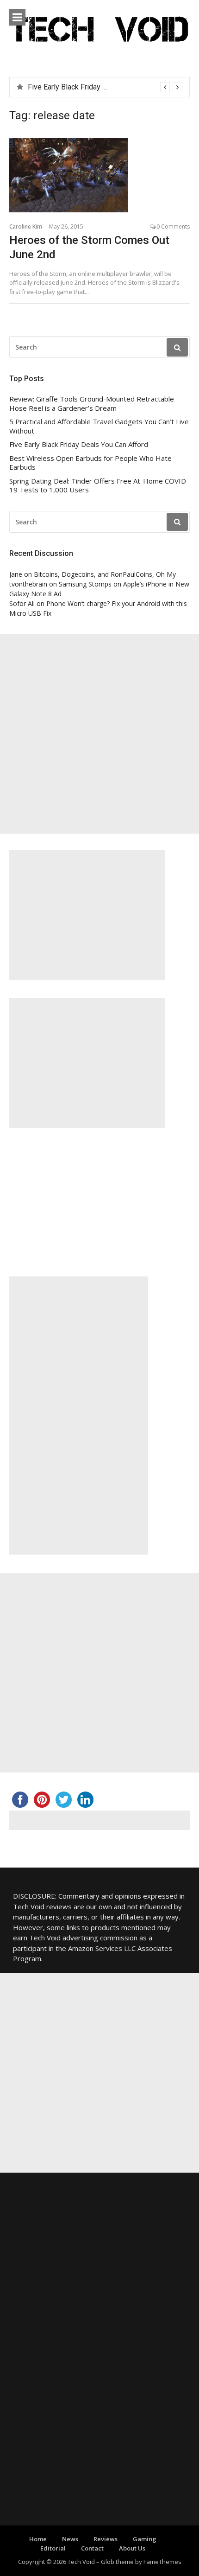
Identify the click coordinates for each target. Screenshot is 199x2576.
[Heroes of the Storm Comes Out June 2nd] (99, 175)
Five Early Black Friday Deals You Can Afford (99, 87)
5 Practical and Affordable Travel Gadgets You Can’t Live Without (99, 426)
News (70, 2539)
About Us (132, 2548)
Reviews (106, 2539)
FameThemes (162, 2562)
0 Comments (173, 226)
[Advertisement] (99, 734)
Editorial (53, 2548)
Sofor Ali (22, 603)
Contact (92, 2548)
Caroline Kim (26, 226)
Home (38, 2539)
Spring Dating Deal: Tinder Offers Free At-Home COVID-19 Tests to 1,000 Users (99, 486)
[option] (105, 87)
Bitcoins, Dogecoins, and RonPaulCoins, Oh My (105, 574)
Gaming (145, 2539)
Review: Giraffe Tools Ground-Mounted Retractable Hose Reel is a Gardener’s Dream (92, 404)
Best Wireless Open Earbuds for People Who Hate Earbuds (90, 463)
